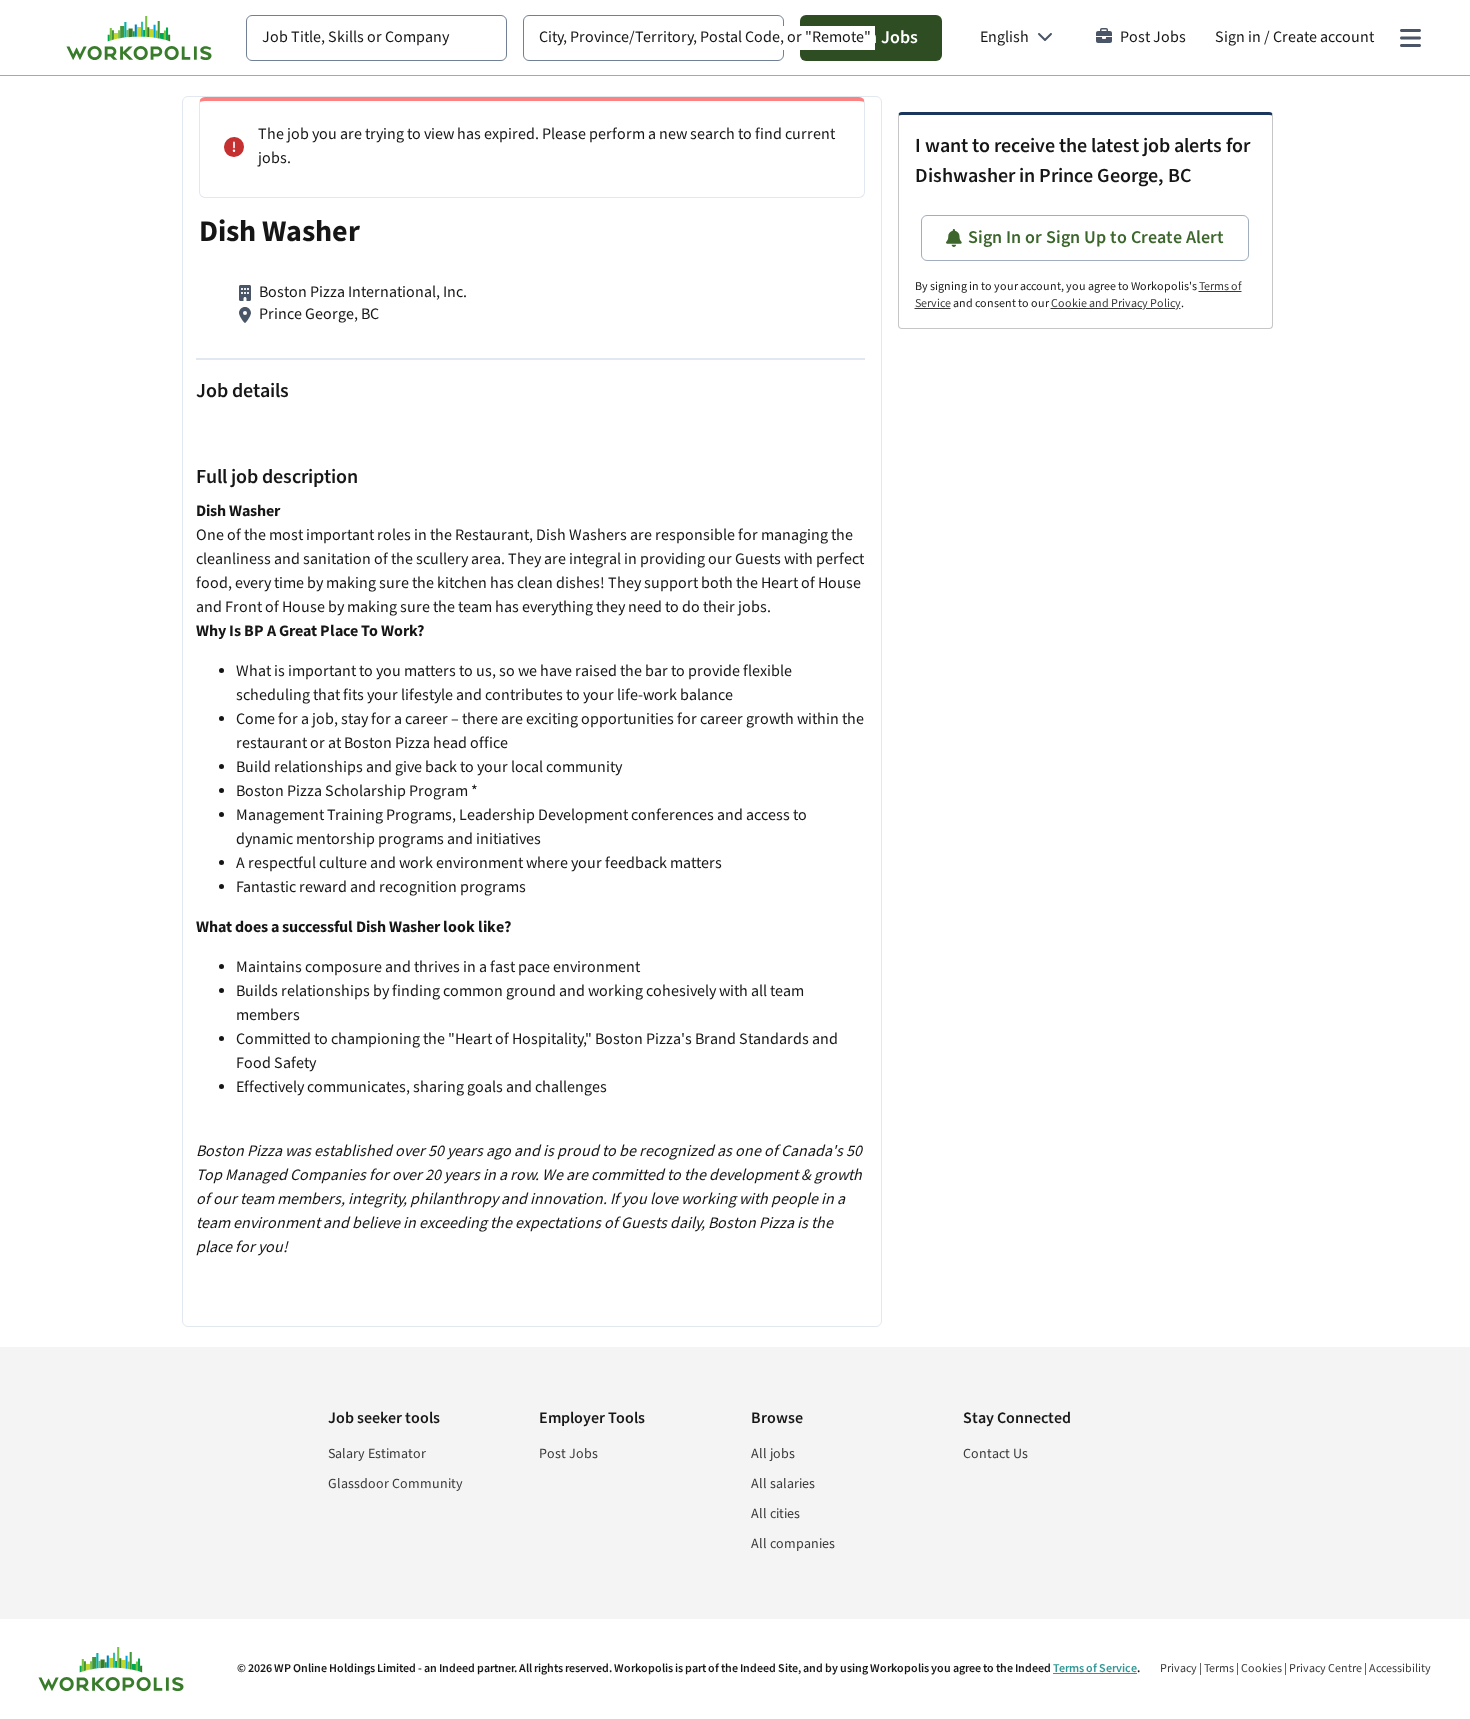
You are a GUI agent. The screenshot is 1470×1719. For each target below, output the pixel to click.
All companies (793, 1544)
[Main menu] (1410, 38)
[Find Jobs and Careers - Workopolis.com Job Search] (139, 38)
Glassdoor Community (395, 1484)
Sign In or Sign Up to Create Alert (1096, 237)
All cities (775, 1514)
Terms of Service (1095, 1668)
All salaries (783, 1484)
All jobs (773, 1454)
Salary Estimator (377, 1454)
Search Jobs (871, 37)
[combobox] (376, 38)
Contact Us (995, 1454)
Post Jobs (1153, 37)
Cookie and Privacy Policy (1116, 303)
